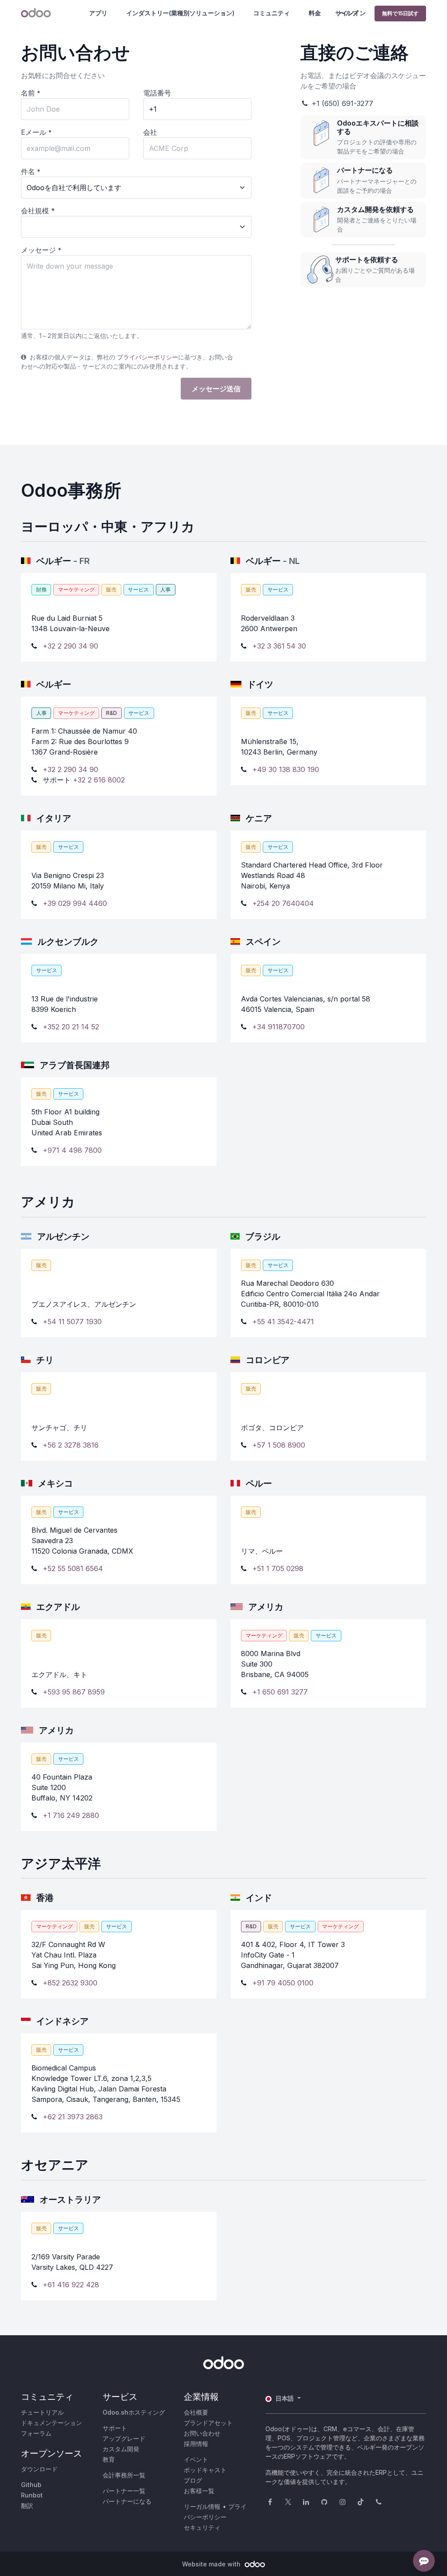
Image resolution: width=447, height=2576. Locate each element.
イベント (196, 2459)
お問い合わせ (202, 2433)
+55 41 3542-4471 (283, 1322)
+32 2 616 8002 (99, 780)
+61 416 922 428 (71, 2285)
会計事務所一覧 (124, 2475)
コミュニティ (272, 13)
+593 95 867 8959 (74, 1692)
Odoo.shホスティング (134, 2412)
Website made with (212, 2564)
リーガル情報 (202, 2506)
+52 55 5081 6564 (73, 1568)
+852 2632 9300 (70, 1983)
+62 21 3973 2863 (73, 2117)
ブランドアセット (208, 2423)
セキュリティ (202, 2527)
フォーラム (36, 2433)
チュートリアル (42, 2412)
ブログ (193, 2480)
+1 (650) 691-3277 (341, 103)
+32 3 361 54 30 (279, 646)
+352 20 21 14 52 (71, 1027)
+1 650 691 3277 (280, 1692)
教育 (109, 2459)
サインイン (351, 13)
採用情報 (196, 2444)
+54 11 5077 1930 (72, 1322)
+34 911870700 (279, 1027)
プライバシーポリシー (148, 357)
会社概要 (196, 2412)
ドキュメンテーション (52, 2423)
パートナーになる (127, 2501)
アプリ (98, 13)
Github (31, 2485)
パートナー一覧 (124, 2491)
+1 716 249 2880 (71, 1815)
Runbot (32, 2495)
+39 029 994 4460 (75, 903)
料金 (315, 13)
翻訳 (27, 2506)
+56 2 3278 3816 (71, 1445)
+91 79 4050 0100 (283, 1983)
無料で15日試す (400, 13)
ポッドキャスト (205, 2470)
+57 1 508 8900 (279, 1445)
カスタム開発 (121, 2449)
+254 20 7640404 (283, 903)
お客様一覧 (199, 2491)
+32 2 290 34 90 (70, 646)
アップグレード (124, 2438)
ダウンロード (39, 2469)
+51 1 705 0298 (278, 1568)
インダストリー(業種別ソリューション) (180, 13)
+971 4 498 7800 (72, 1150)
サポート (115, 2428)
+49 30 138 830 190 (286, 769)
